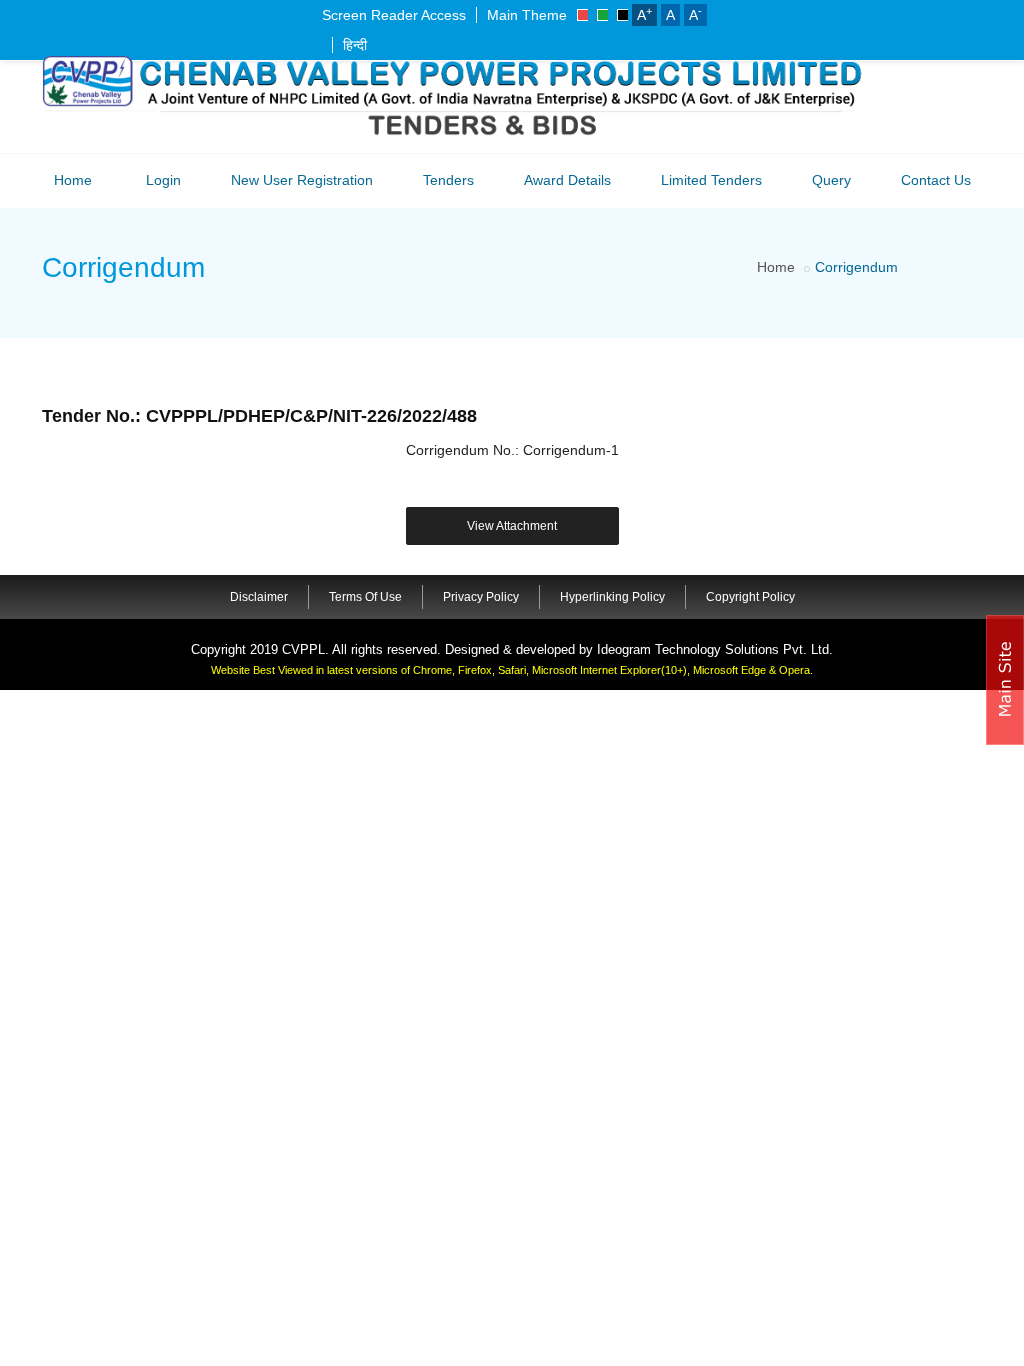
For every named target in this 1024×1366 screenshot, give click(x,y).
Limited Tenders (711, 180)
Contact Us (936, 180)
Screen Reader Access (394, 15)
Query (831, 180)
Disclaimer (259, 597)
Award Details (567, 180)
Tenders (448, 180)
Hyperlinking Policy (612, 597)
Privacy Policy (481, 597)
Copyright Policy (750, 597)
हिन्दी (355, 45)
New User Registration (302, 180)
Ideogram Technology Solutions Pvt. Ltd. (715, 649)
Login (163, 180)
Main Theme (527, 15)
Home (73, 180)
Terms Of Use (365, 597)
